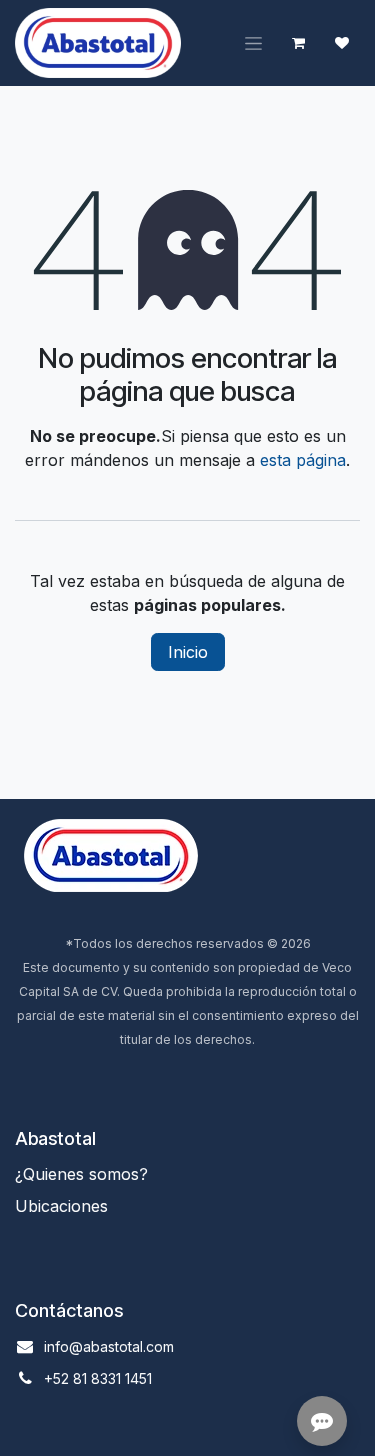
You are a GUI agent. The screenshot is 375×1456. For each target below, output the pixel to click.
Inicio (188, 652)
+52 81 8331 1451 (98, 1378)
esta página (303, 460)
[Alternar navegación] (253, 43)
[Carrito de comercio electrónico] (298, 43)
